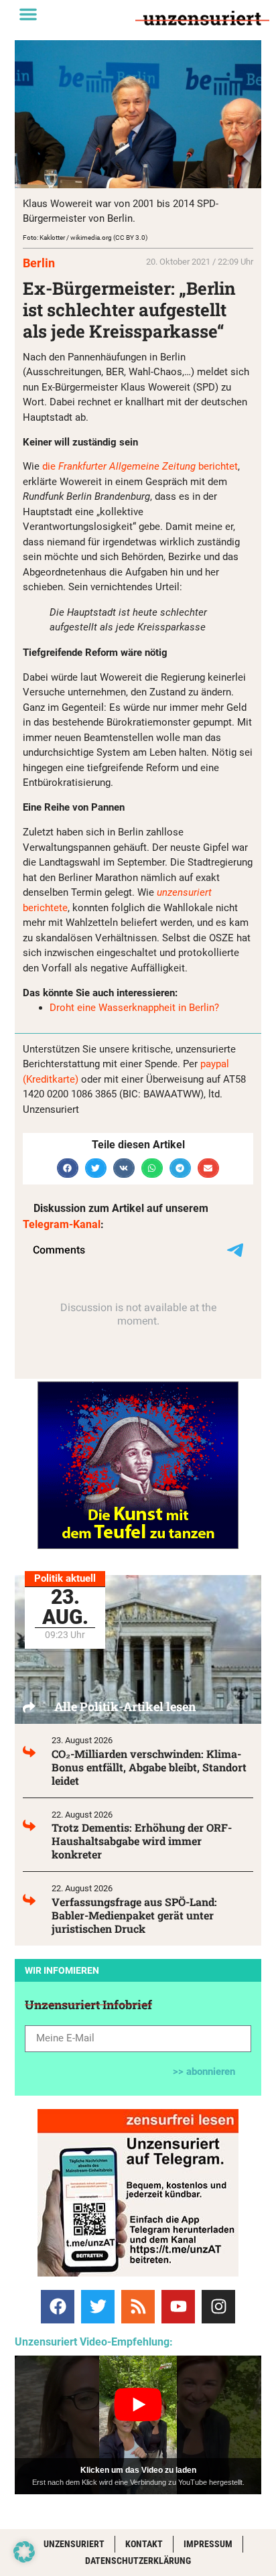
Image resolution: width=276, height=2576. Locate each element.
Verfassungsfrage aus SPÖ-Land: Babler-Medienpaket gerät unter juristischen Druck (134, 1915)
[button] (28, 14)
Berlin (39, 263)
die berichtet (140, 466)
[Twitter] (98, 2307)
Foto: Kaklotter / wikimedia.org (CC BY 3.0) (85, 238)
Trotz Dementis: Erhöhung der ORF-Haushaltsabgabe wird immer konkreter (142, 1841)
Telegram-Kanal (62, 1224)
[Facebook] (58, 2307)
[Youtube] (178, 2307)
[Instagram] (218, 2307)
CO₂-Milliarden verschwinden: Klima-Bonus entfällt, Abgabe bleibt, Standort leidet (149, 1767)
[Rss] (138, 2307)
